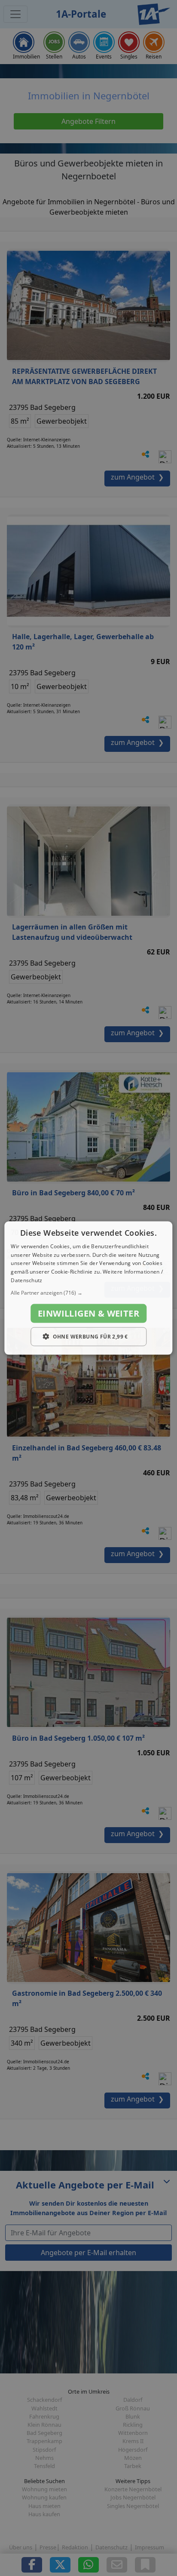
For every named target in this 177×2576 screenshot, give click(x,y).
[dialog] (88, 1288)
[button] (88, 1293)
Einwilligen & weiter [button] (88, 1313)
